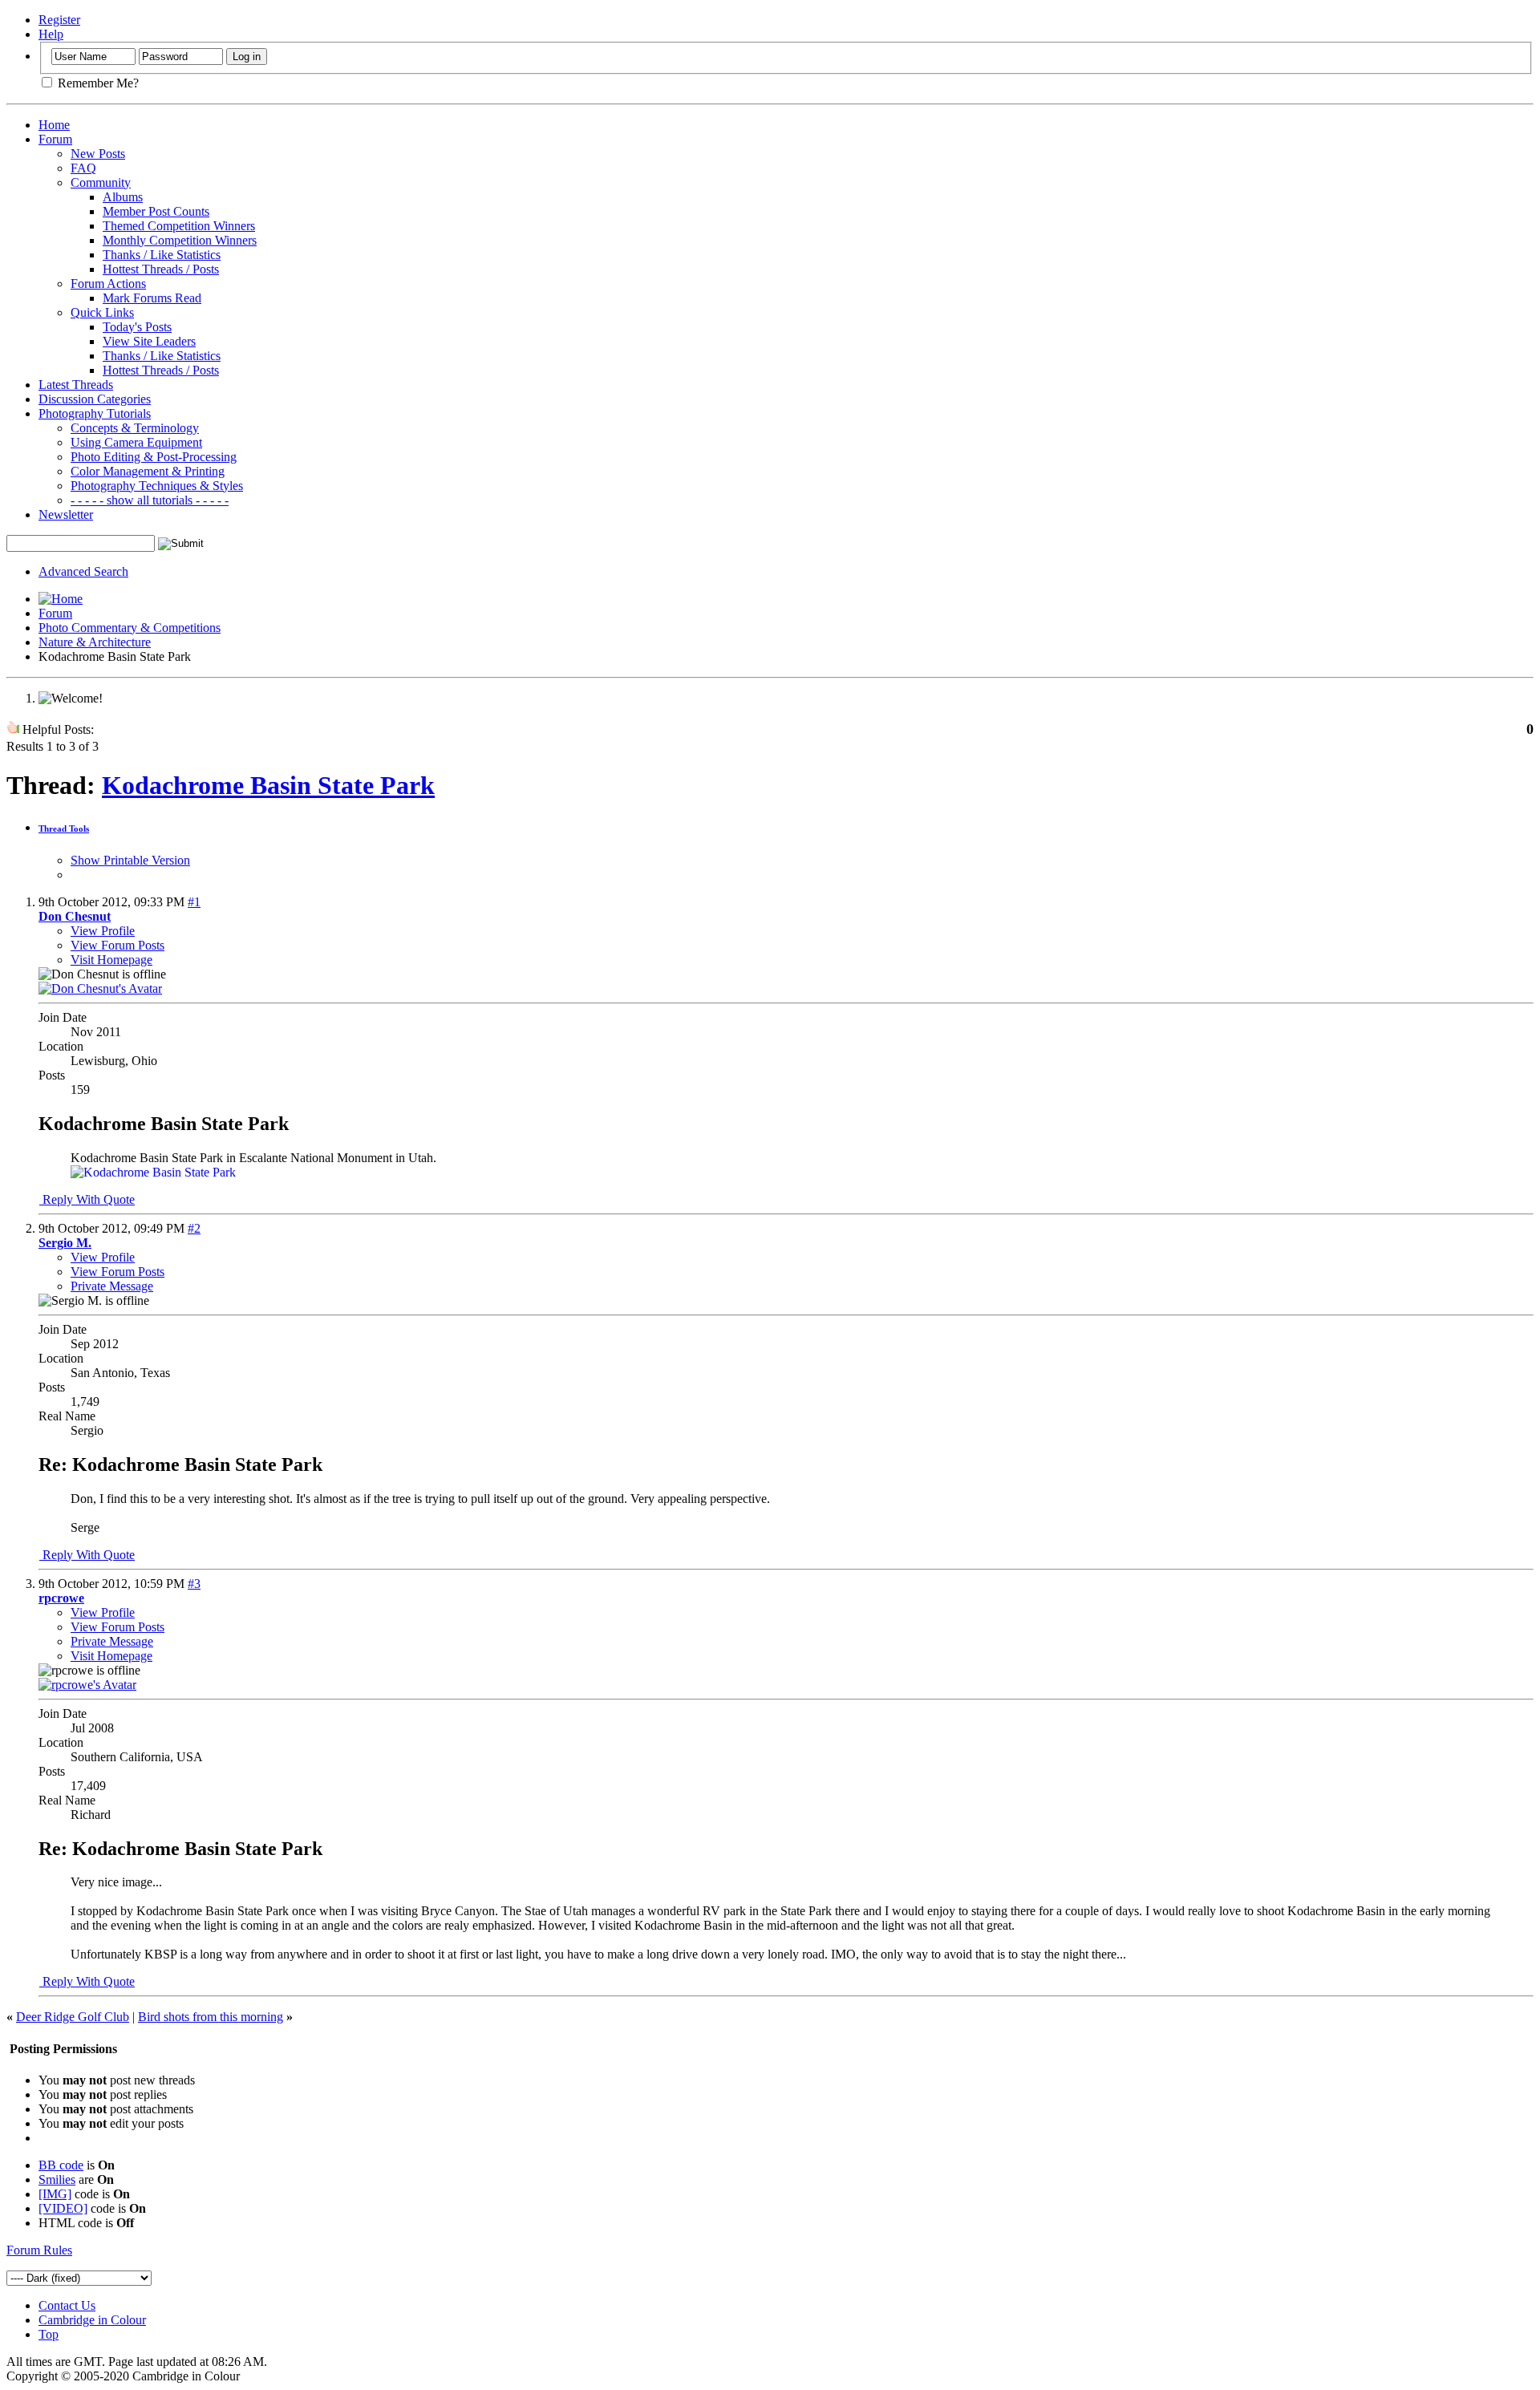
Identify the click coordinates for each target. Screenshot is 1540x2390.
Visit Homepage (111, 960)
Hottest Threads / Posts (161, 269)
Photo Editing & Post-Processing (154, 457)
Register (59, 20)
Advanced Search (83, 571)
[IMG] (55, 2194)
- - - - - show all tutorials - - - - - (150, 500)
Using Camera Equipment (136, 442)
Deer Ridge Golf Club (73, 2017)
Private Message (112, 1286)
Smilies (57, 2179)
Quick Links (102, 312)
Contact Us (67, 2305)
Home (54, 125)
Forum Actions (108, 284)
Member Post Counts (156, 211)
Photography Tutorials (95, 413)
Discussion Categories (95, 399)
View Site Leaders (149, 341)
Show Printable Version (130, 860)
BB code (61, 2165)
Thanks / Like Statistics (162, 255)
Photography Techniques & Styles (157, 486)
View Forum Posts (118, 945)
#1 (194, 902)
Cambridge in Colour (92, 2320)
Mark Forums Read (152, 298)
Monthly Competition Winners (180, 240)
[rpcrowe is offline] (87, 1685)
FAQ (83, 168)
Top (49, 2334)
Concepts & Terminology (135, 428)
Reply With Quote (87, 1199)
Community (101, 182)
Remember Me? (97, 83)
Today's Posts (137, 327)
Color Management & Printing (148, 471)
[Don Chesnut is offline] (100, 988)
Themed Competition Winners (179, 226)
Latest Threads (76, 385)
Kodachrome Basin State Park (268, 785)
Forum (55, 139)
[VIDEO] (63, 2208)
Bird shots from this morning (211, 2017)
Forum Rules (39, 2250)
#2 (194, 1228)
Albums (123, 197)
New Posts (98, 154)
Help (51, 34)
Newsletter (66, 514)
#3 (194, 1584)
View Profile (103, 931)
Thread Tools (64, 828)
